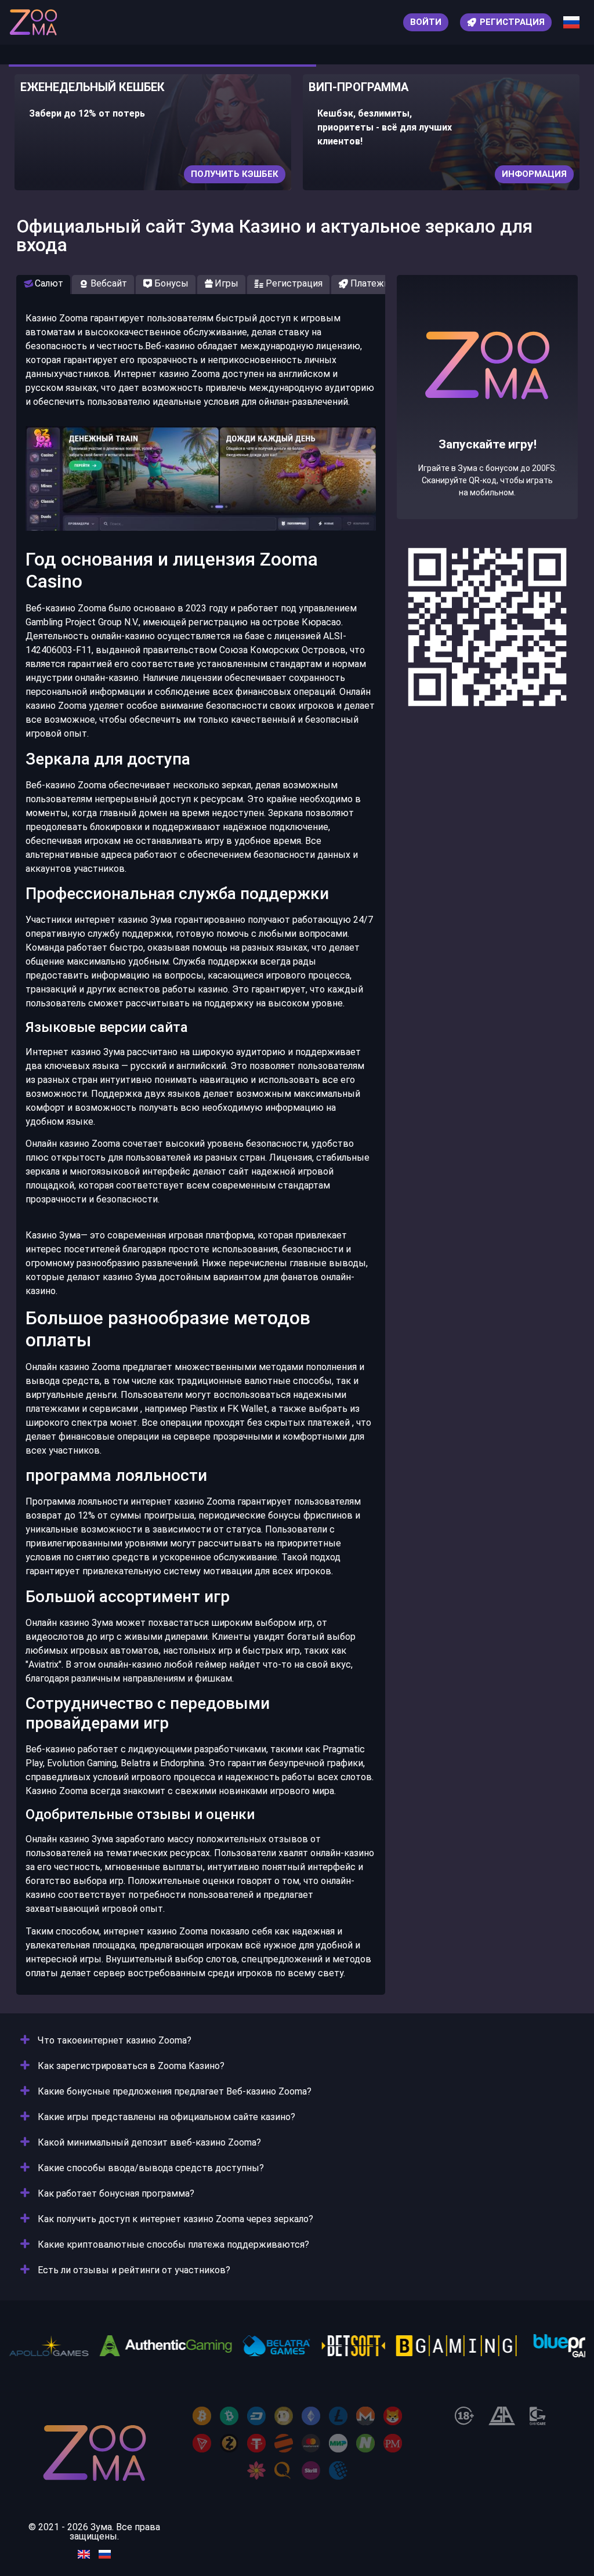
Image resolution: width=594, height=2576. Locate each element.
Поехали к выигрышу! (487, 439)
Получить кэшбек (235, 174)
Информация (534, 174)
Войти (426, 22)
